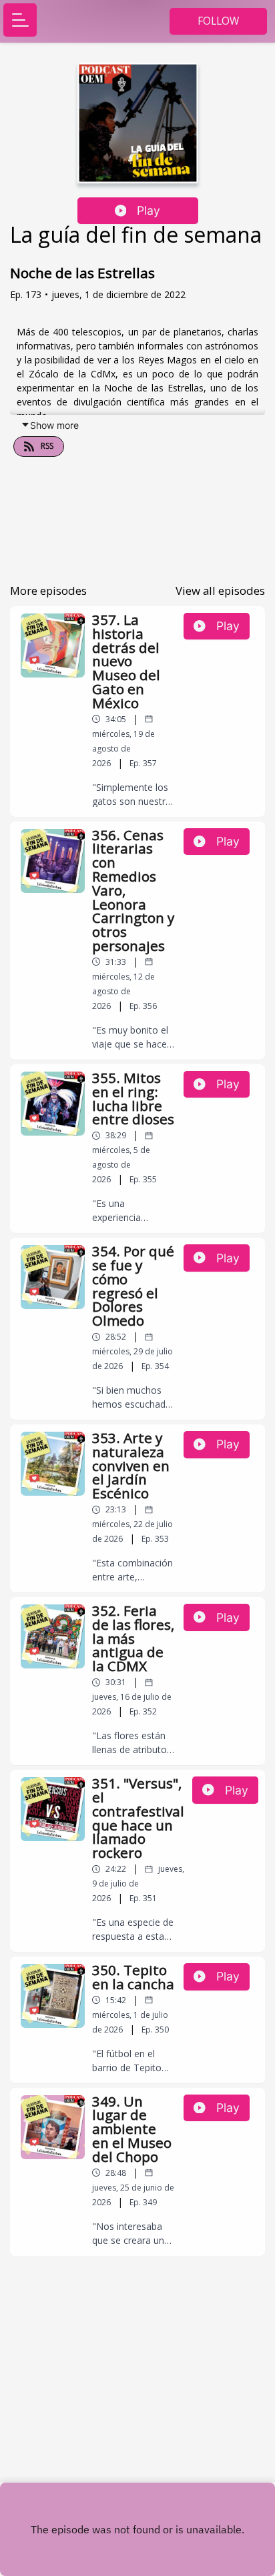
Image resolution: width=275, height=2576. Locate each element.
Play (149, 210)
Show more (54, 425)
